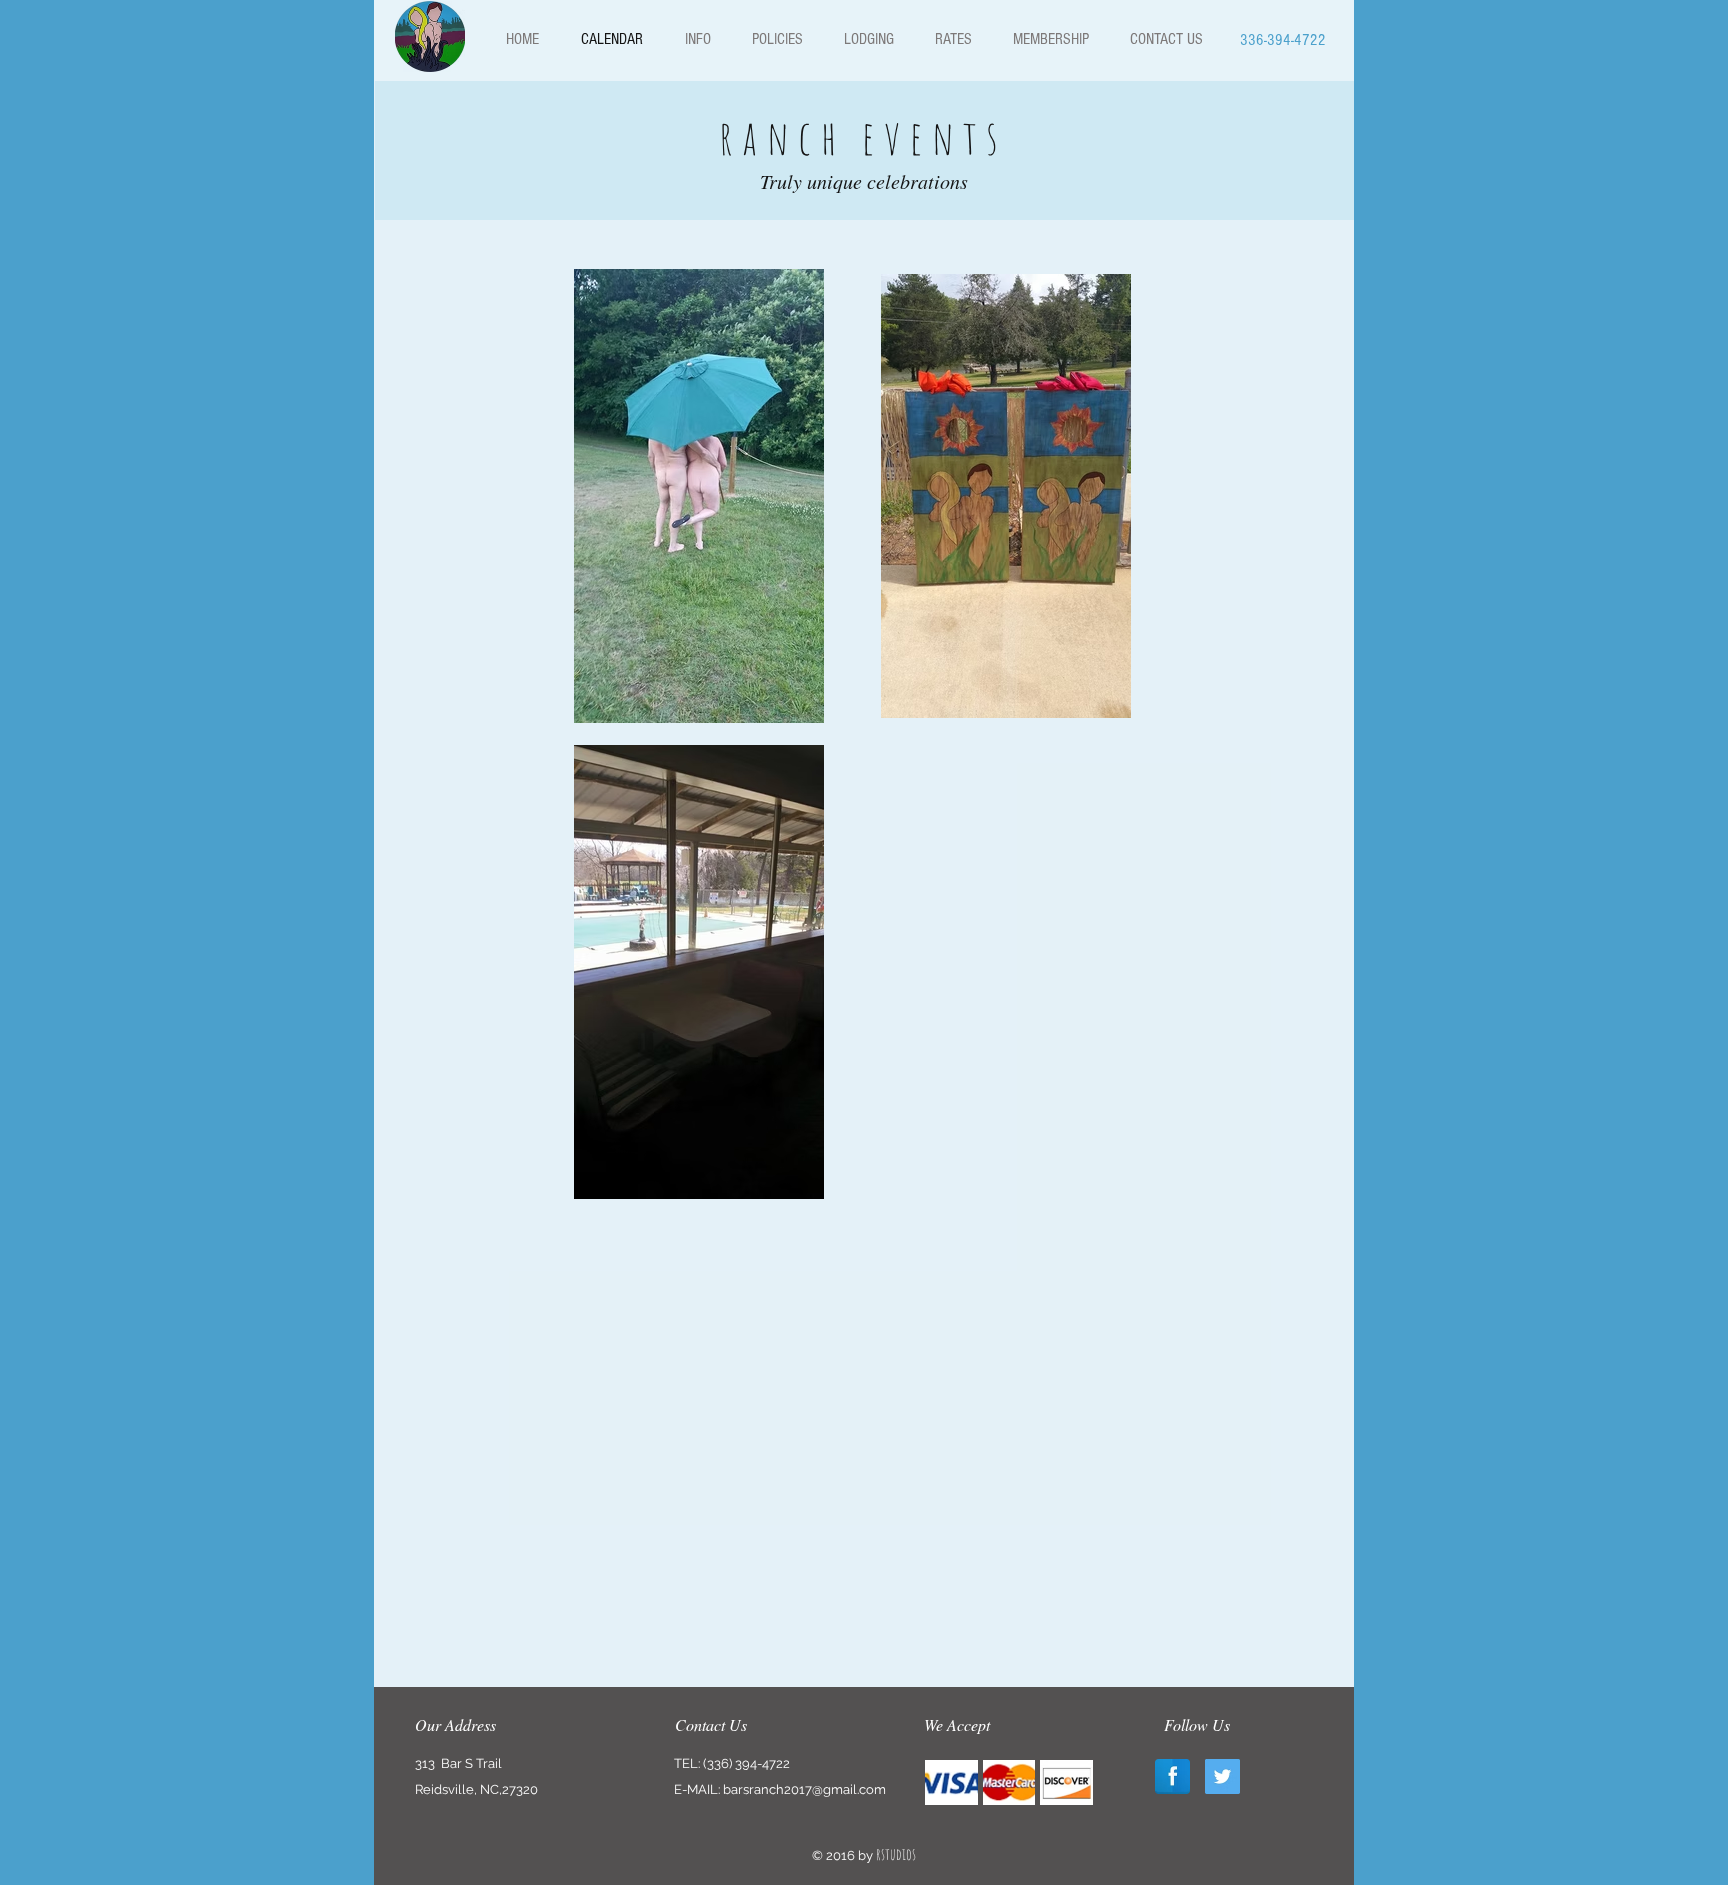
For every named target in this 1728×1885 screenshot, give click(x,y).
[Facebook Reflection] (1172, 1776)
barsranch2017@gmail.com (804, 1789)
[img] (951, 1782)
